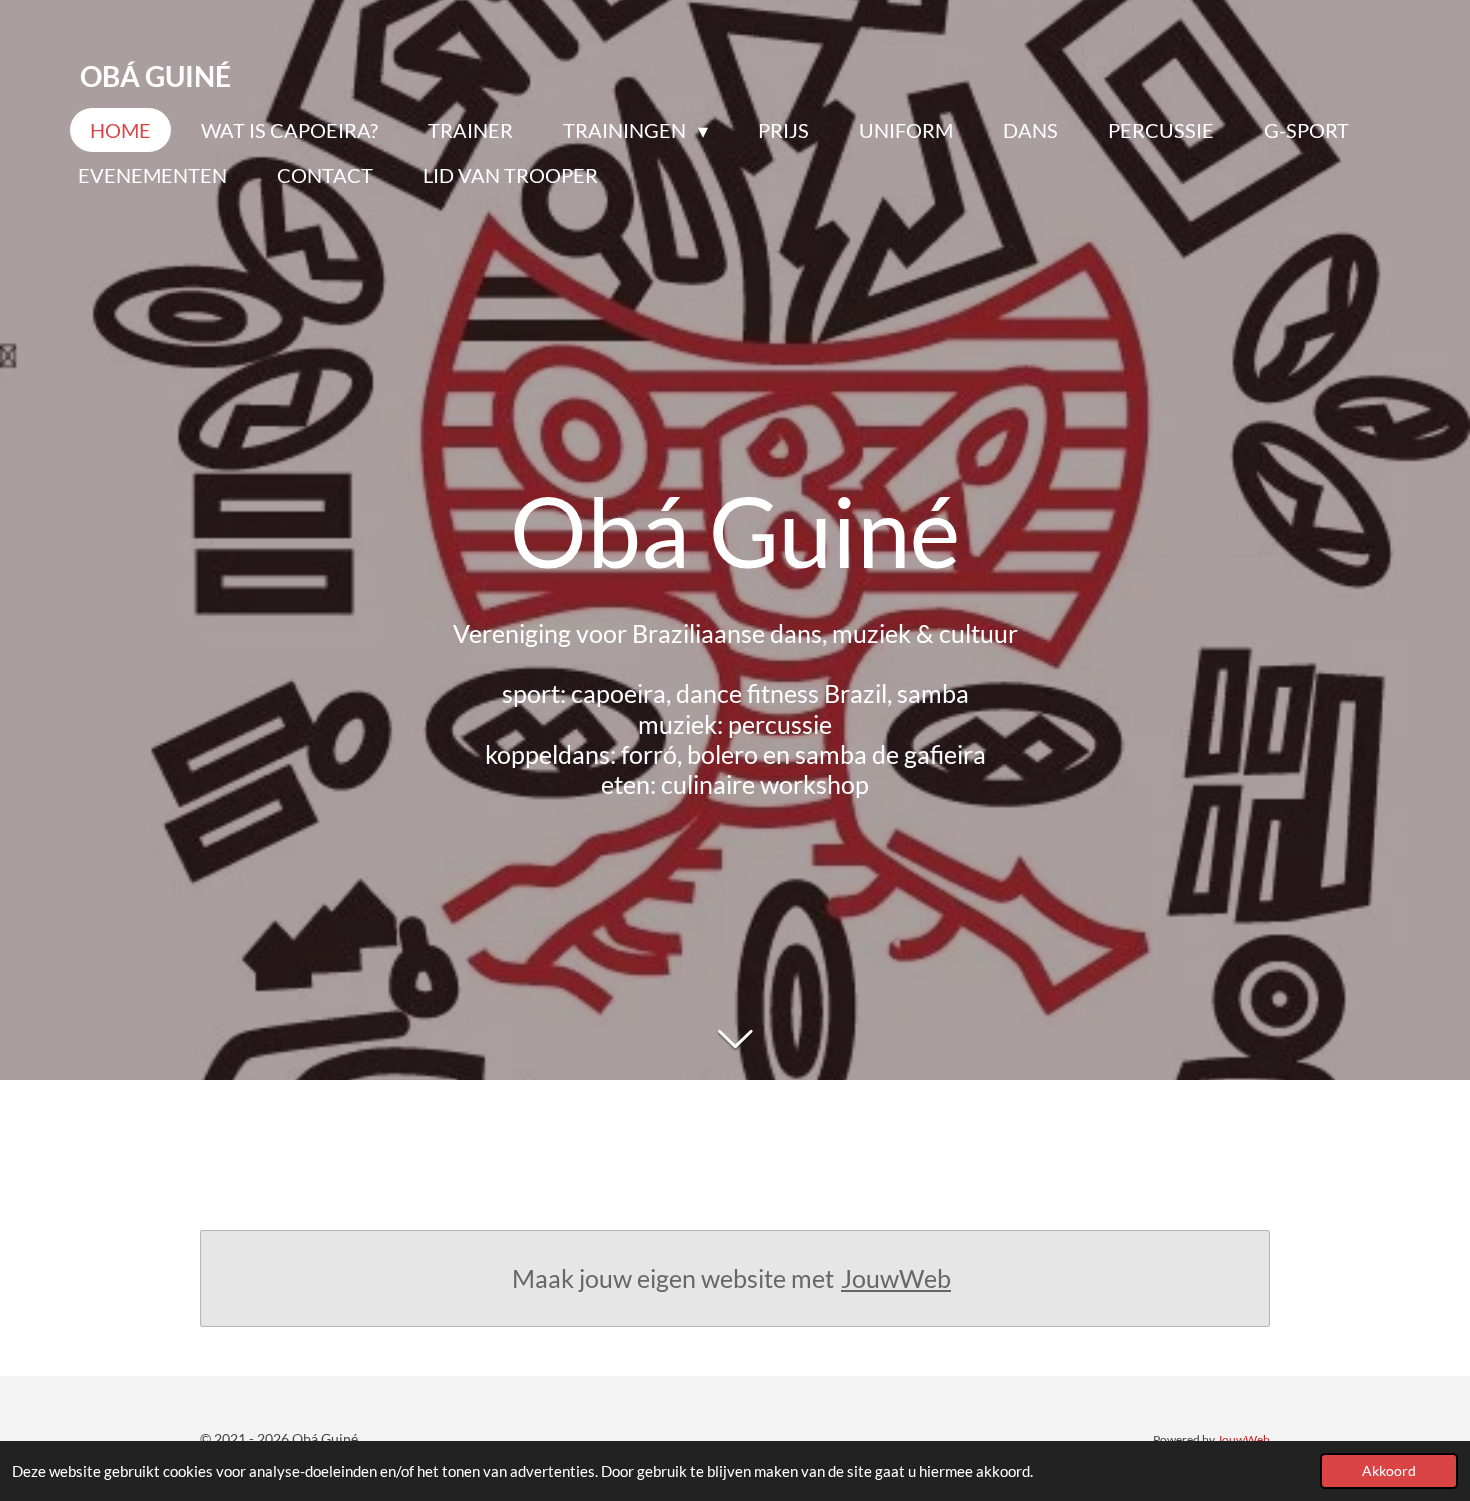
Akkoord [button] (1389, 1471)
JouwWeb (896, 1278)
